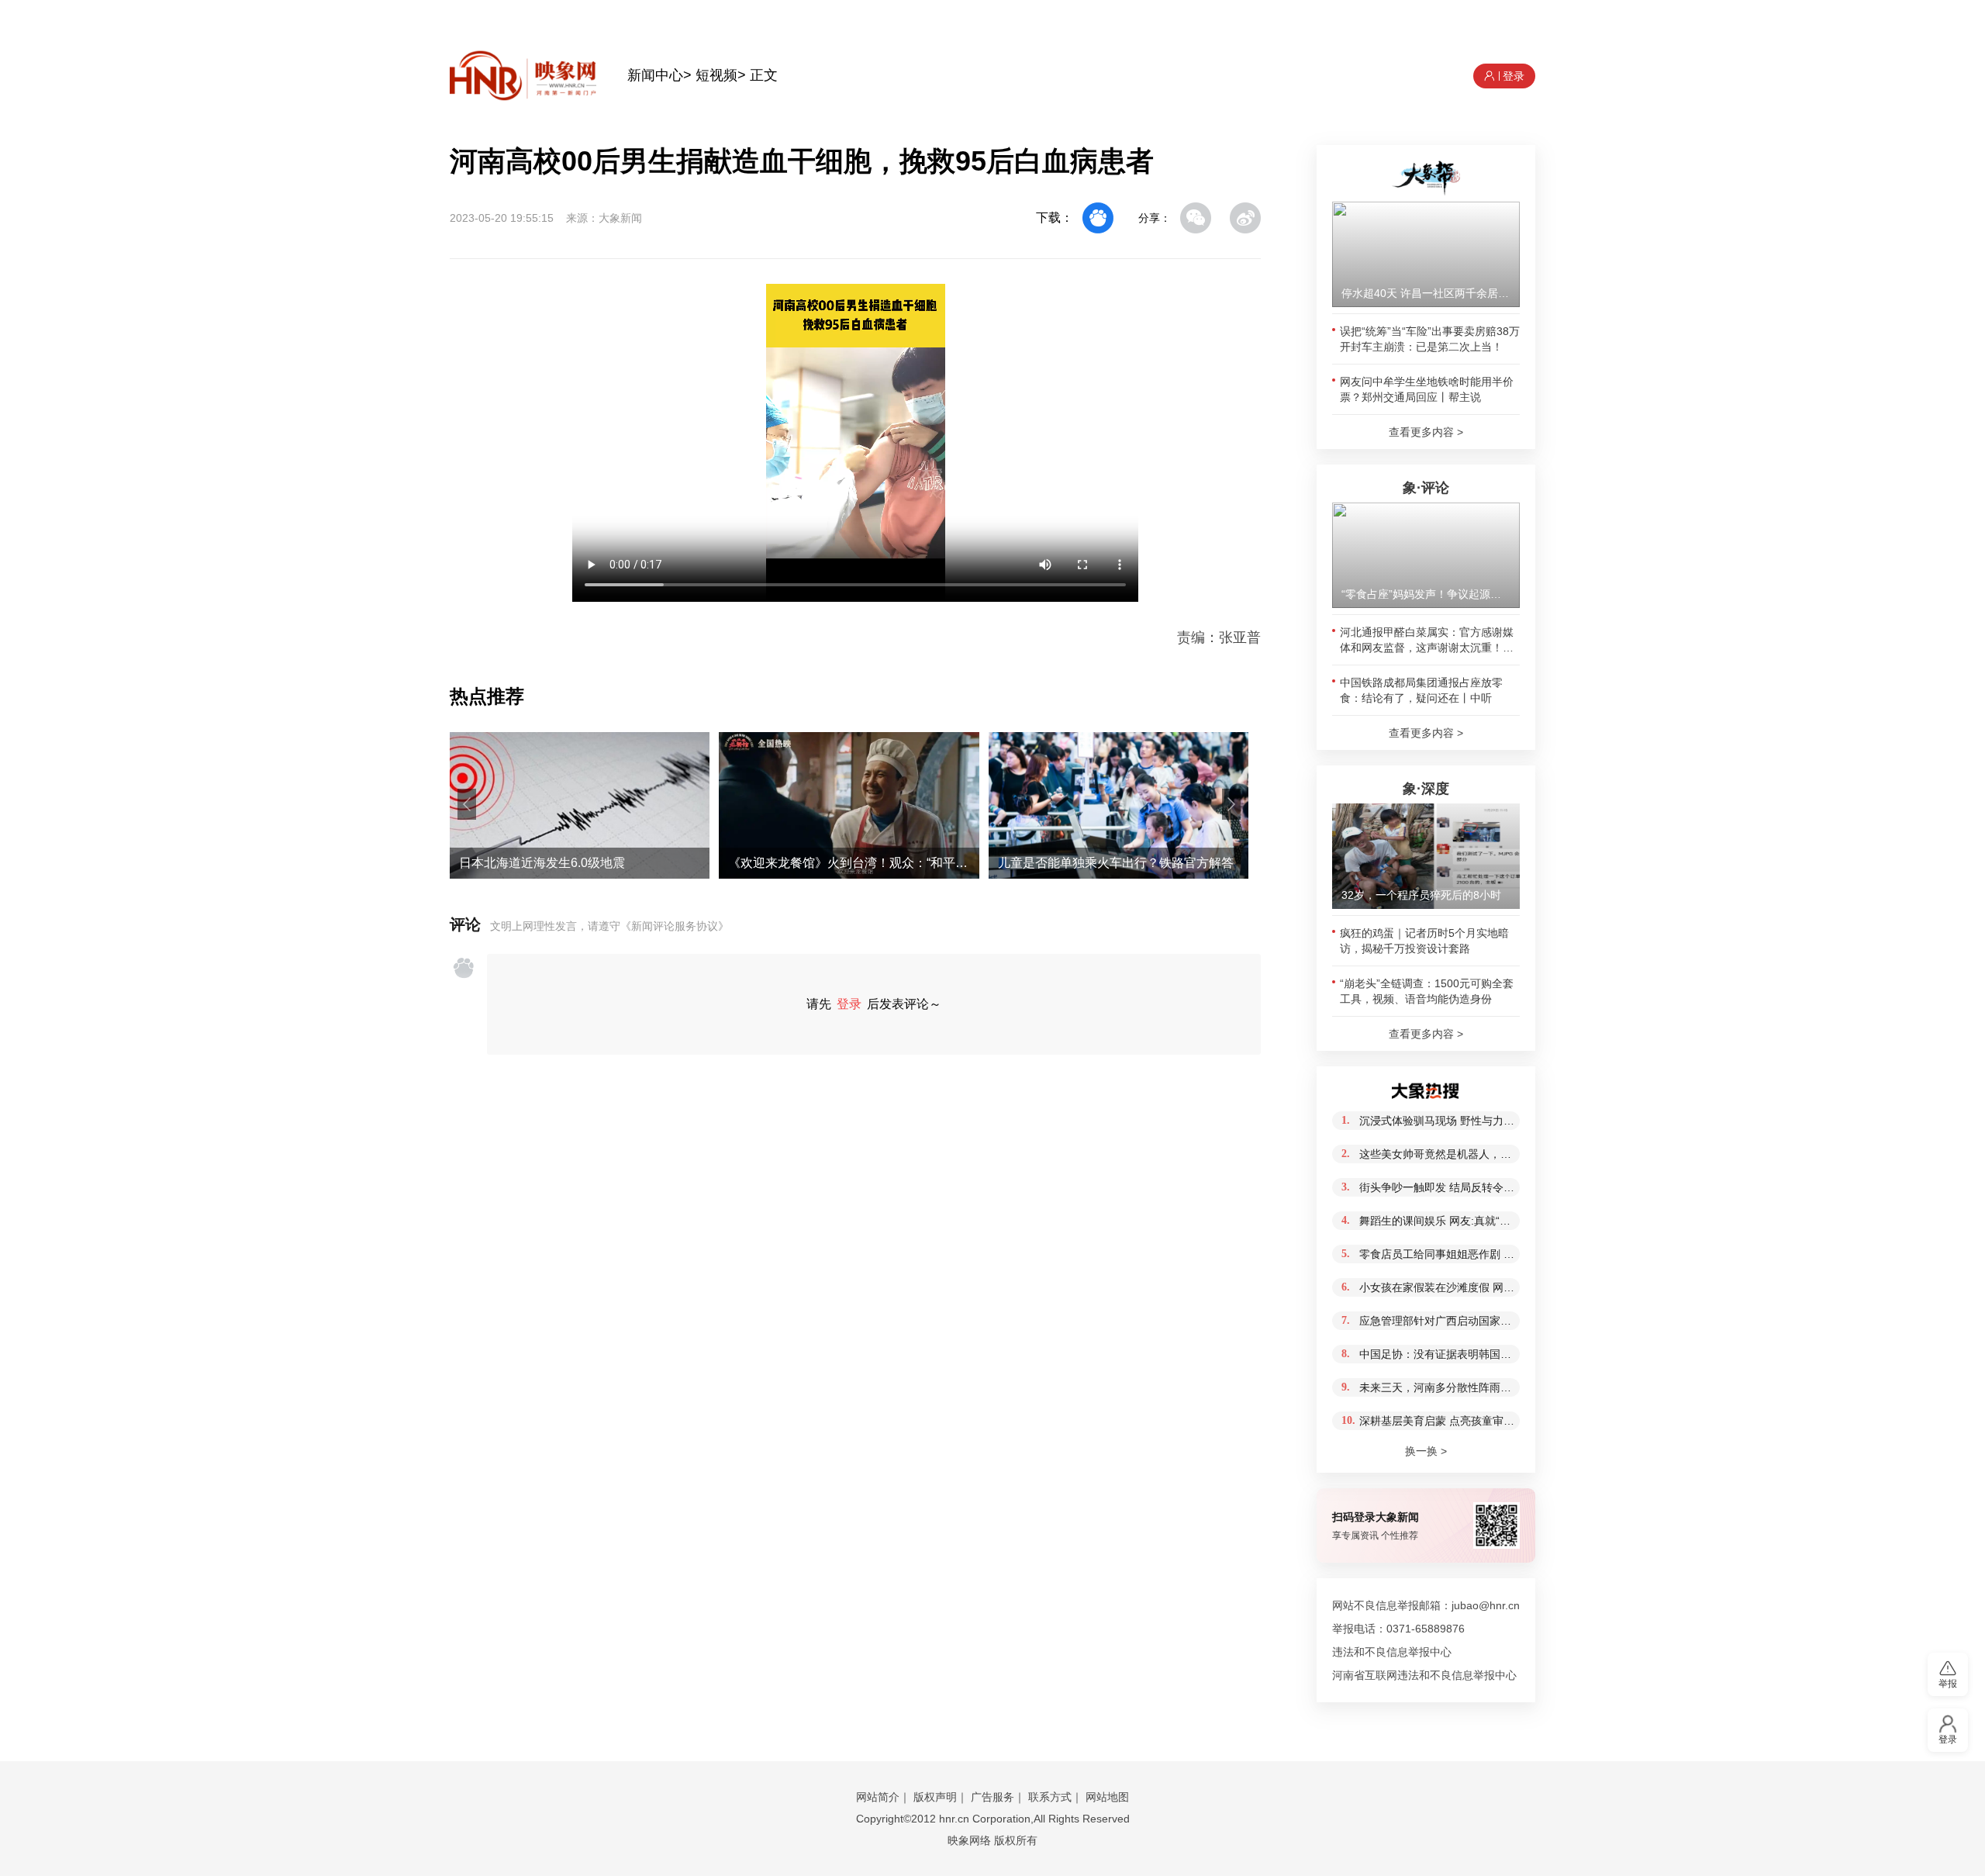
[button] (467, 804)
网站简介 (878, 1797)
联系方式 (1050, 1797)
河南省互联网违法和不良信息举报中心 (1424, 1675)
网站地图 (1107, 1797)
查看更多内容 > (1426, 432)
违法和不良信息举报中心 (1392, 1652)
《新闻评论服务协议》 (675, 926)
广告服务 (992, 1797)
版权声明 (935, 1797)
